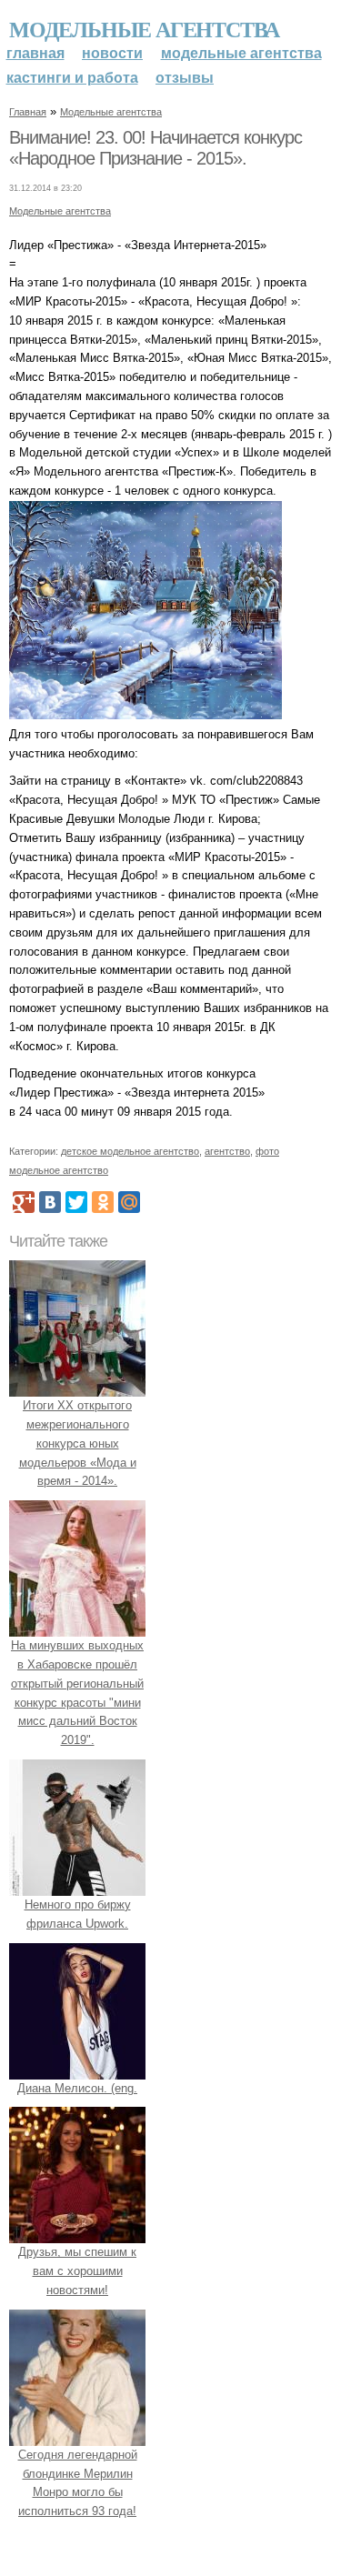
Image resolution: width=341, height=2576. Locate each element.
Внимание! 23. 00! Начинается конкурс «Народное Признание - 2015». (155, 148)
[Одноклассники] (103, 1202)
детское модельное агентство (130, 1151)
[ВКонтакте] (50, 1202)
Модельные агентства (144, 29)
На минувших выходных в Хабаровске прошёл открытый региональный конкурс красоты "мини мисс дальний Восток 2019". (77, 1693)
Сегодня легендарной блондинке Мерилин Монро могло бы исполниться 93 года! (78, 2483)
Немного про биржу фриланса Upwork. (78, 1914)
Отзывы (185, 78)
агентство (227, 1151)
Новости (112, 53)
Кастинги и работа (72, 78)
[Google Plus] (24, 1202)
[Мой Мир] (129, 1202)
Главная (35, 53)
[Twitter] (76, 1202)
